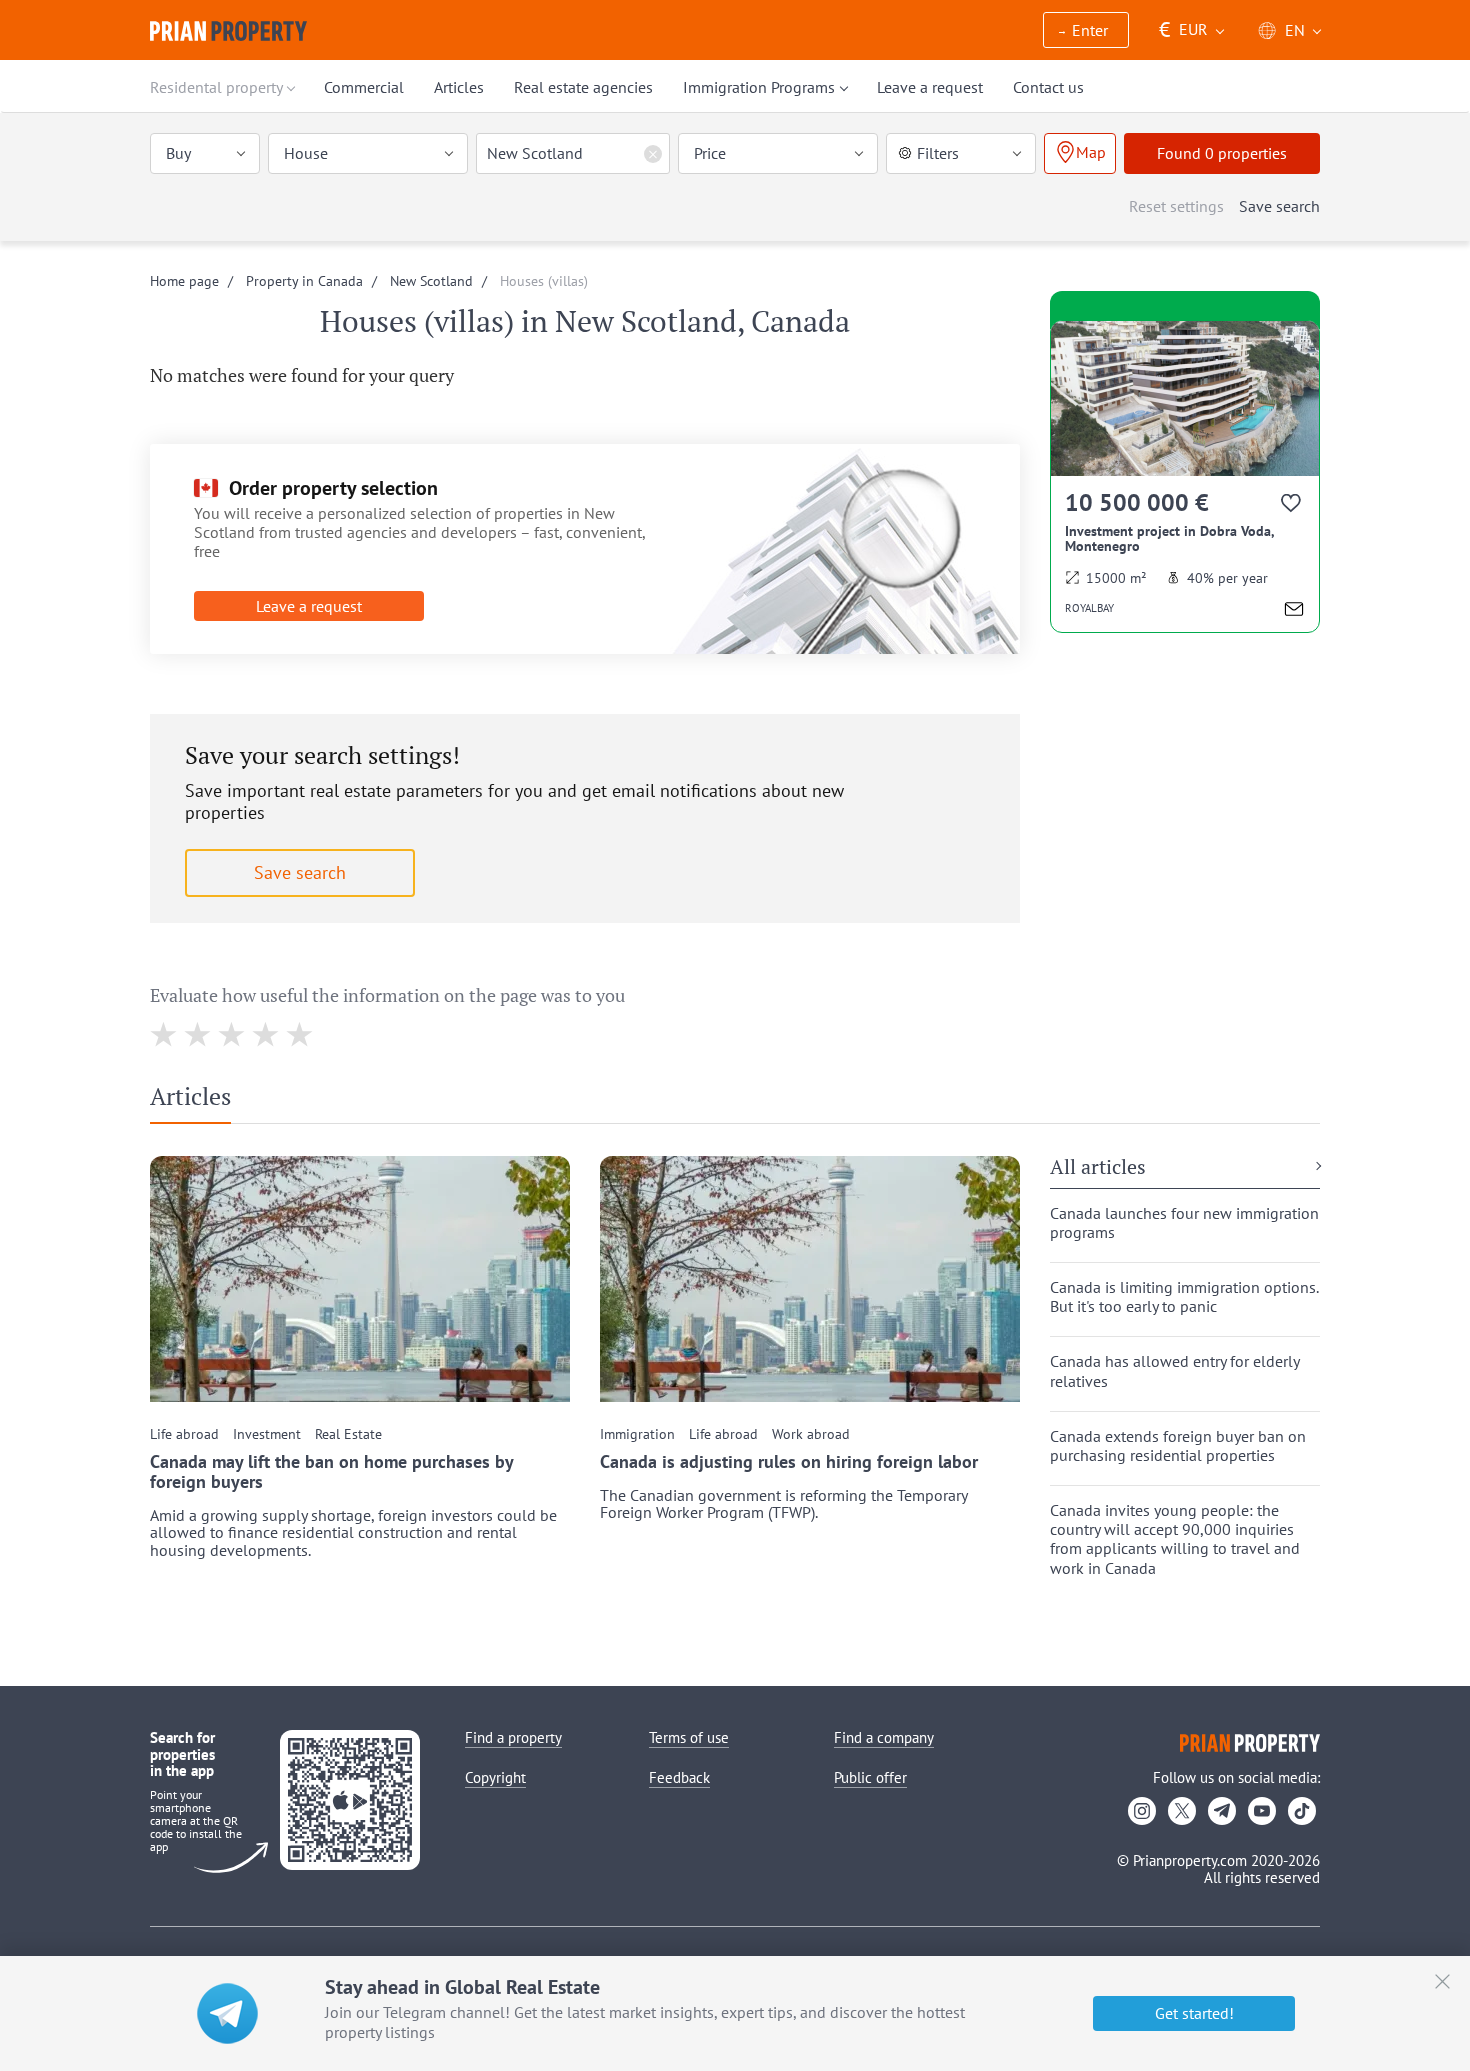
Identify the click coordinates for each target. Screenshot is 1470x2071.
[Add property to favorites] (1292, 506)
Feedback (679, 1777)
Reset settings (1176, 206)
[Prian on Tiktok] (1302, 1811)
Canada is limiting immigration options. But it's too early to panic (1184, 1297)
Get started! (1194, 2013)
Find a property (513, 1737)
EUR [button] (1183, 29)
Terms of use (689, 1737)
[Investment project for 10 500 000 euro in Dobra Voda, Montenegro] (1185, 476)
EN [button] (1295, 30)
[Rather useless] (198, 1034)
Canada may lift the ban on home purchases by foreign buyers (331, 1472)
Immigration (637, 1434)
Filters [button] (938, 153)
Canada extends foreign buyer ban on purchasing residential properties (1178, 1446)
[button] (1086, 31)
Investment (267, 1434)
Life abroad (184, 1434)
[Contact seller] (1294, 611)
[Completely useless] (164, 1034)
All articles (1098, 1168)
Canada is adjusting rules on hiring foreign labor (789, 1462)
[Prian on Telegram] (1222, 1811)
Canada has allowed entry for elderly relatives (1175, 1371)
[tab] (198, 1101)
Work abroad (811, 1434)
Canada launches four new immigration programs (1184, 1223)
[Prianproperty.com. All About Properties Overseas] (228, 31)
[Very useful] (300, 1034)
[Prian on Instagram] (1142, 1811)
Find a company (884, 1737)
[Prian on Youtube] (1262, 1811)
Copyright (495, 1777)
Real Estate (348, 1434)
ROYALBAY (1089, 608)
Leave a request (309, 606)
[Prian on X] (1182, 1811)
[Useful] (266, 1034)
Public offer (870, 1777)
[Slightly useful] (232, 1034)
